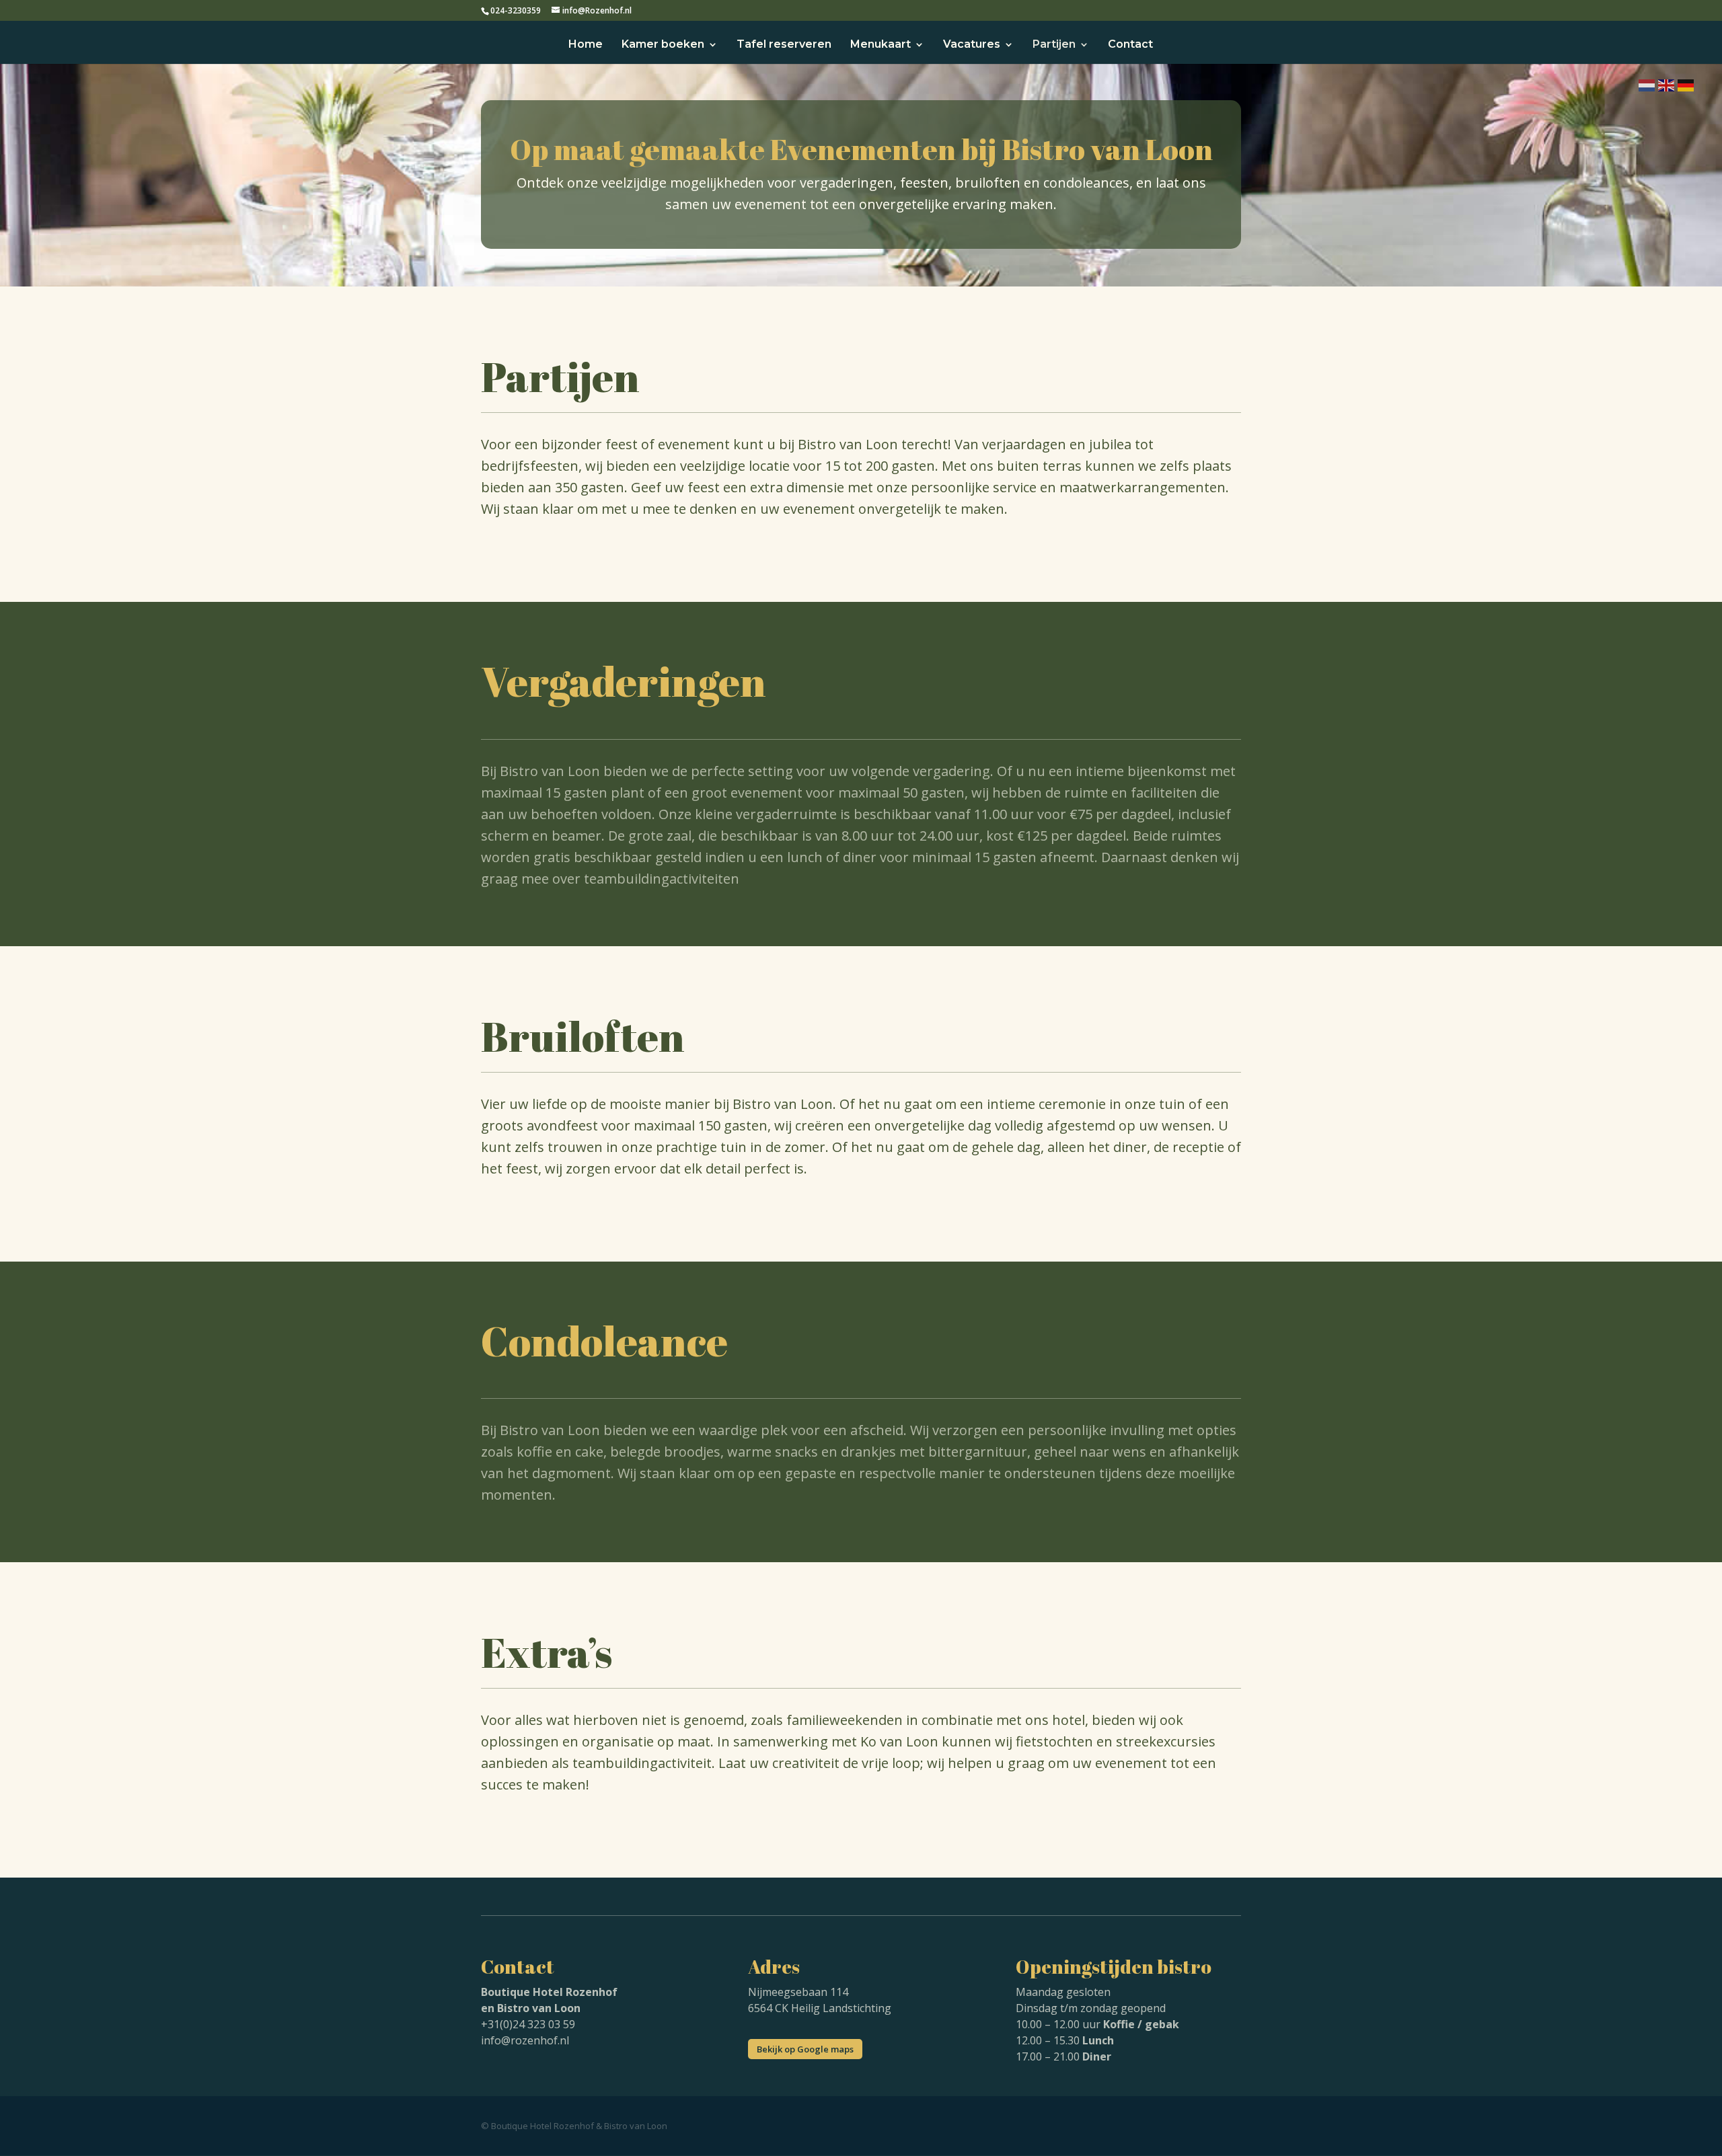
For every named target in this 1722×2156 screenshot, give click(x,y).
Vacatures (972, 45)
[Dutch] (1646, 84)
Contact (1130, 45)
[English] (1666, 84)
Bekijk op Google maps (805, 2049)
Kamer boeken (663, 45)
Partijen (1054, 45)
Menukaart (881, 45)
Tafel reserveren (784, 45)
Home (586, 45)
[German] (1685, 84)
